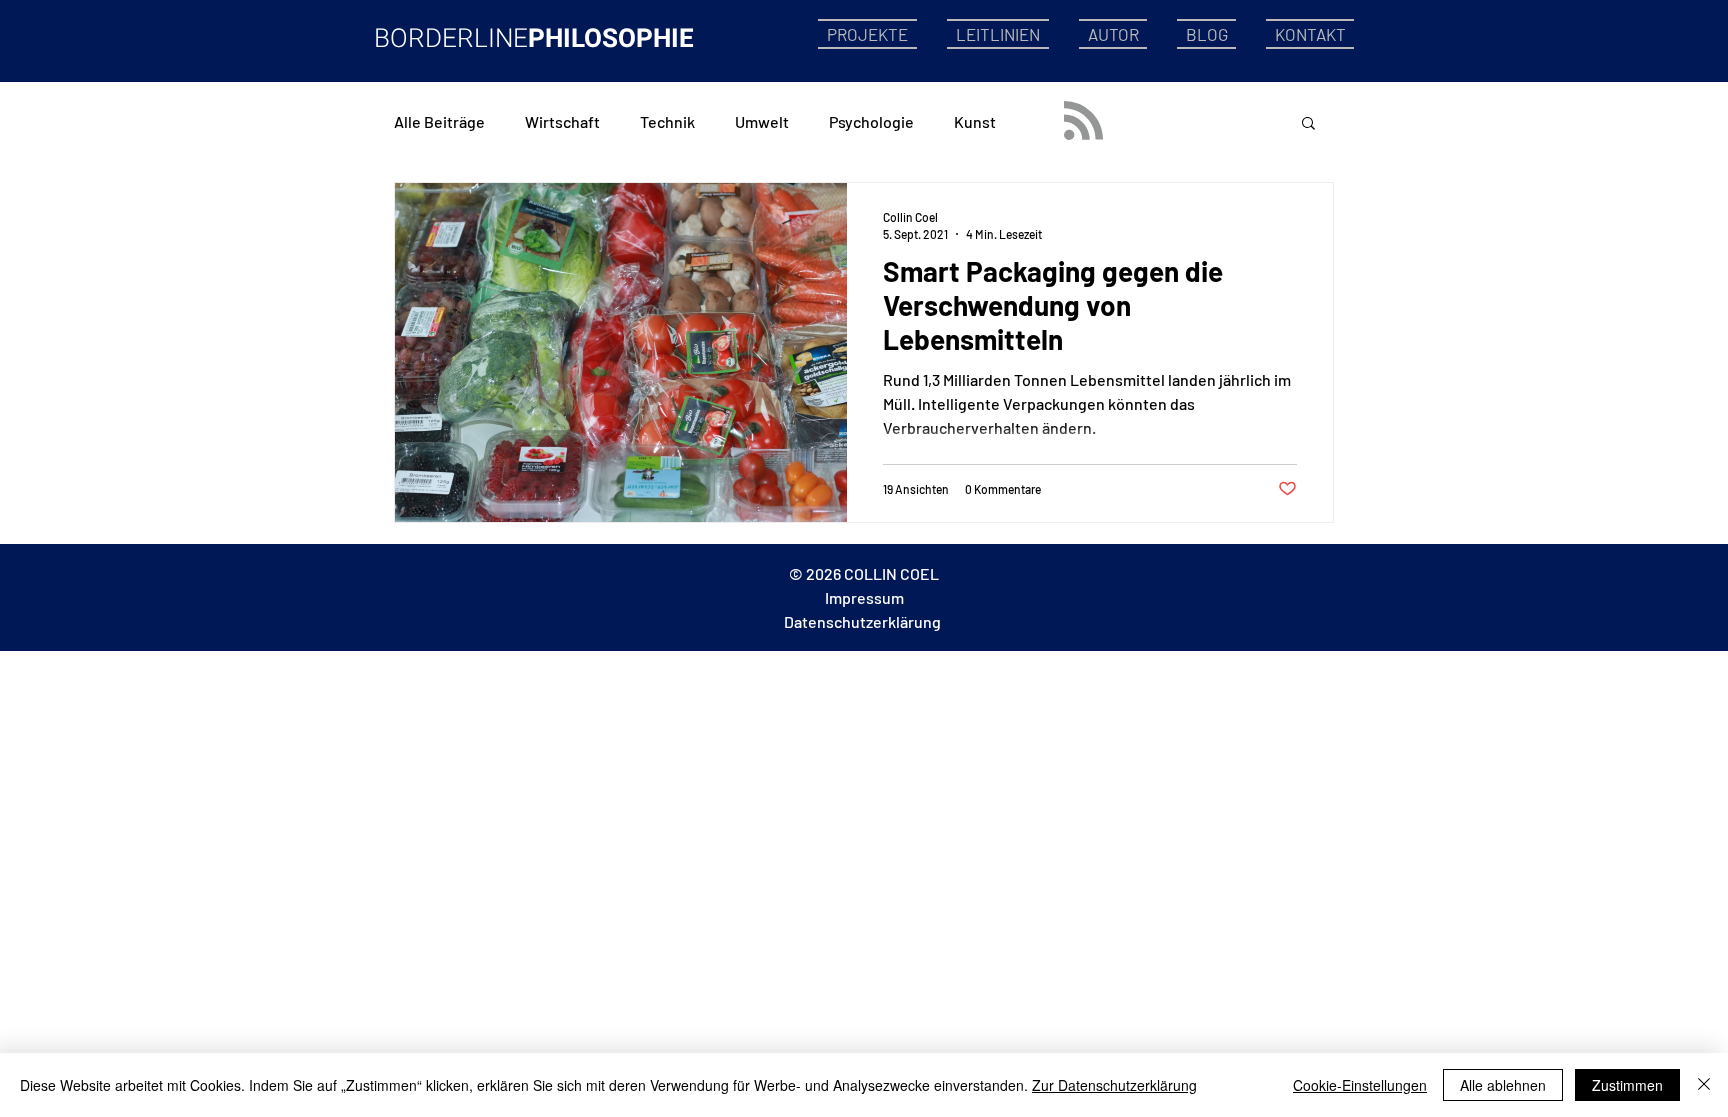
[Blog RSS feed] (1083, 121)
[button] (1308, 124)
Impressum (864, 597)
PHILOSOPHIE (611, 39)
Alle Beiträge (439, 121)
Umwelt (762, 121)
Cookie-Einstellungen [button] (1360, 1085)
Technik (667, 121)
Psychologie (871, 121)
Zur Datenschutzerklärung (1114, 1085)
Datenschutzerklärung (862, 621)
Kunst (975, 121)
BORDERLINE (451, 39)
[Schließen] (1704, 1085)
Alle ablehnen (1503, 1085)
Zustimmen (1627, 1085)
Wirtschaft (562, 121)
